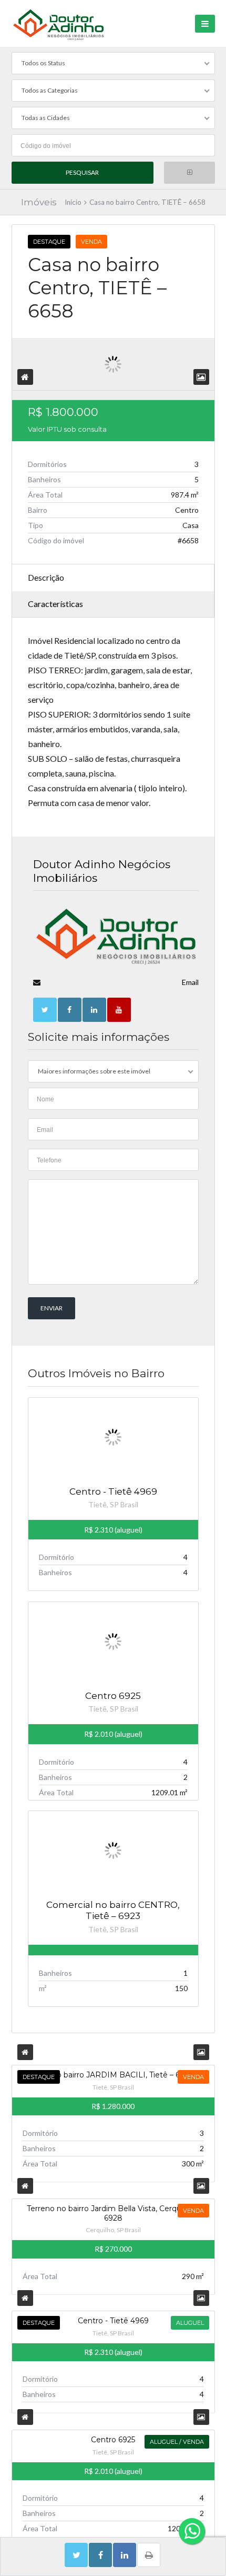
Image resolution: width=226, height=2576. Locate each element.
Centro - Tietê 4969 (113, 1491)
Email (190, 982)
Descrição (46, 577)
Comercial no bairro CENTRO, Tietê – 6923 (113, 1910)
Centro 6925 (113, 1696)
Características (55, 604)
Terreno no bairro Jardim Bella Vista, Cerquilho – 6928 (113, 2213)
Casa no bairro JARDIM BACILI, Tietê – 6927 (113, 2075)
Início (73, 202)
